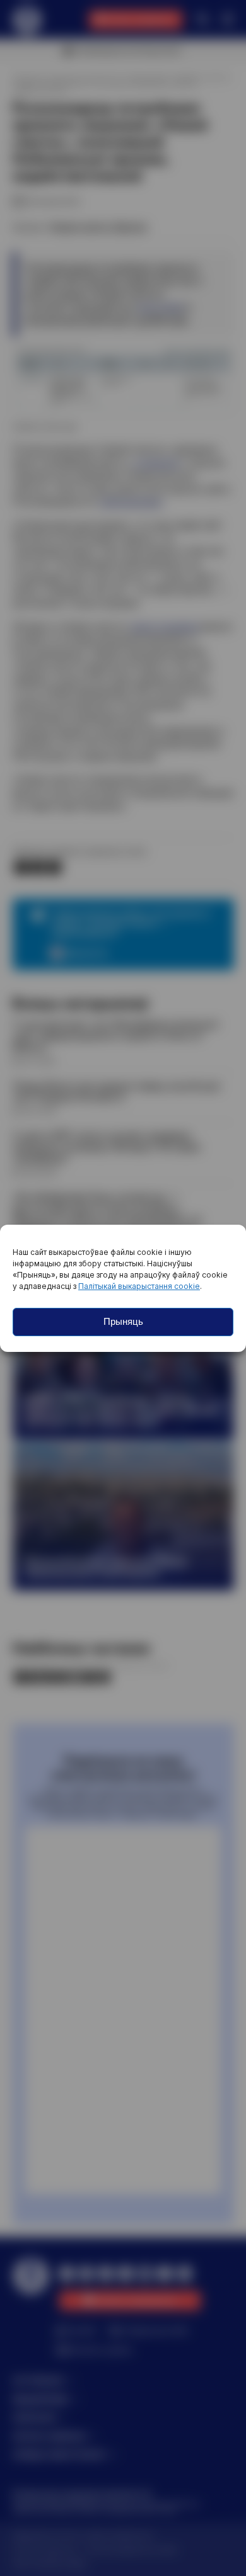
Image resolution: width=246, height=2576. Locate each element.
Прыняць (123, 1321)
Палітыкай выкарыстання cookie (139, 1286)
